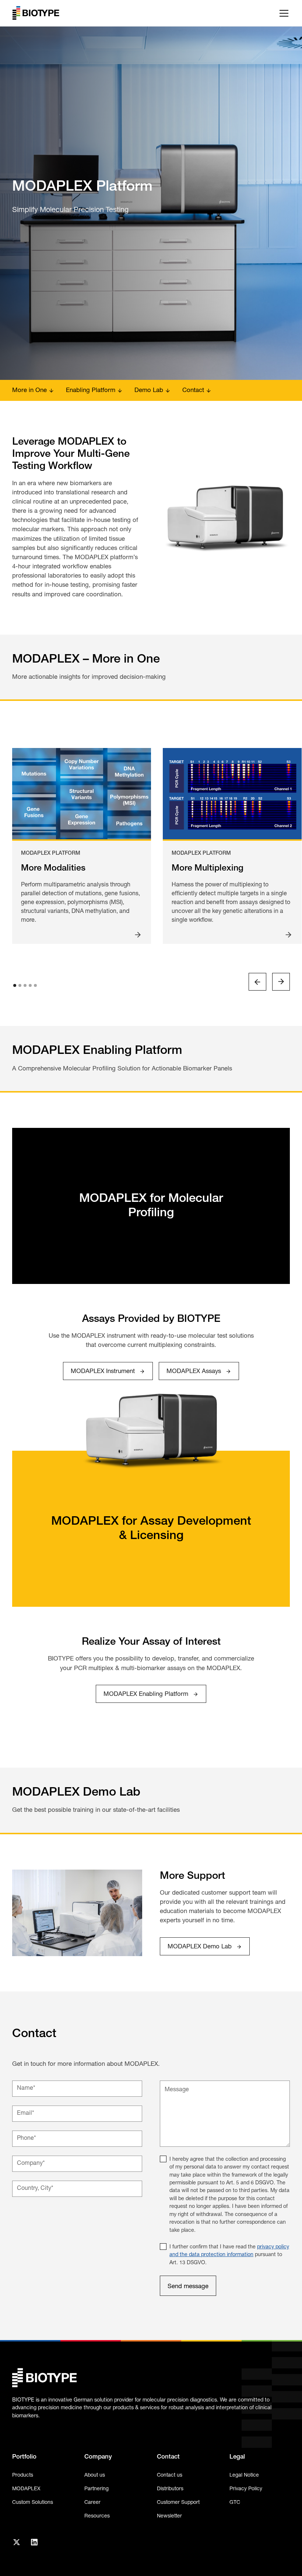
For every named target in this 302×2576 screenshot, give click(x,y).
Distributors (170, 2489)
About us (95, 2475)
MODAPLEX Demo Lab (200, 1947)
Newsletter (169, 2516)
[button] (282, 13)
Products (23, 2475)
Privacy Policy (246, 2489)
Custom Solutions (33, 2503)
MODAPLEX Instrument (103, 1371)
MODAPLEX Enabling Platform (146, 1694)
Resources (97, 2516)
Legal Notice (244, 2475)
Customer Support (178, 2503)
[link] (108, 1371)
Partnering (96, 2489)
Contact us (170, 2475)
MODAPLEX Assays (194, 1371)
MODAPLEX (26, 2489)
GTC (235, 2503)
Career (92, 2503)
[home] (36, 13)
